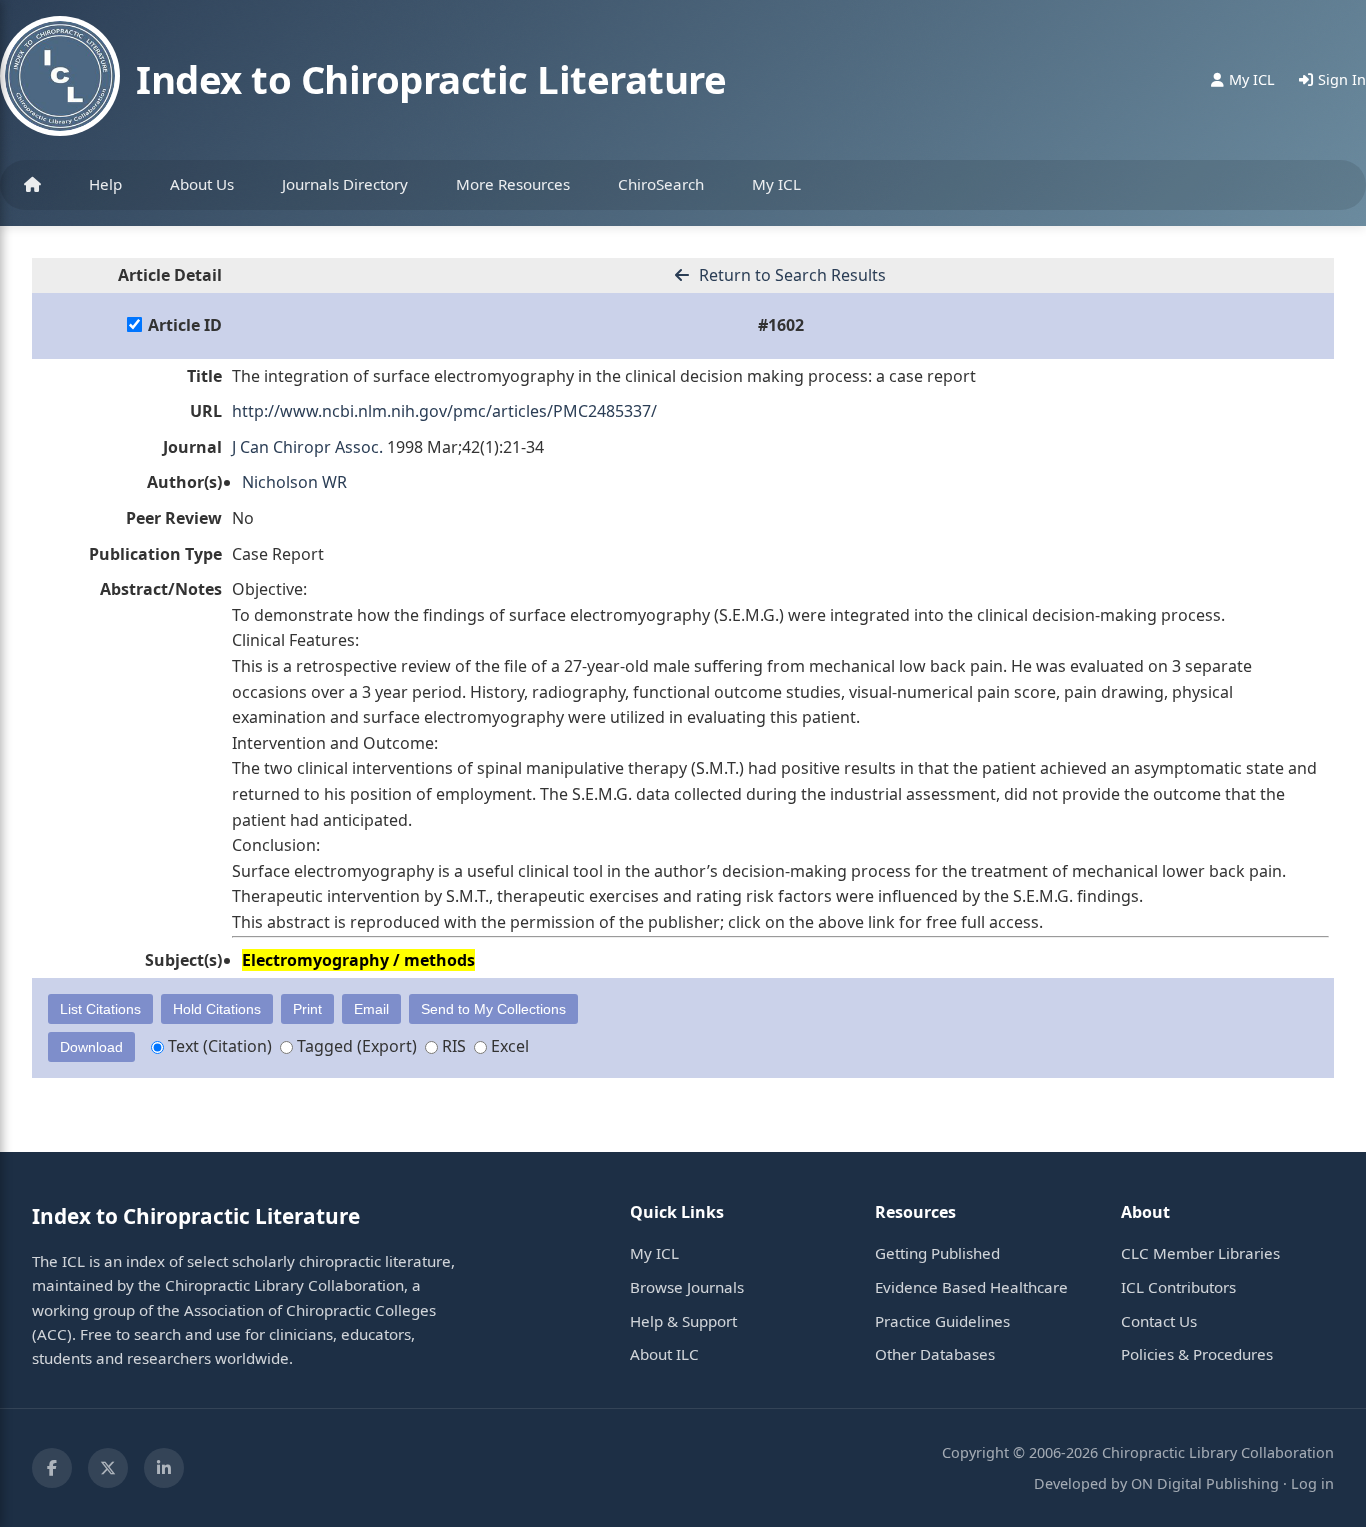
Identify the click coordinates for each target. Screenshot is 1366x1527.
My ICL (776, 184)
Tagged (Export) (355, 1046)
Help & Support (683, 1321)
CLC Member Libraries (1200, 1253)
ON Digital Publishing (1205, 1483)
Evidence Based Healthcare (971, 1287)
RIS (452, 1046)
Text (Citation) (218, 1046)
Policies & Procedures (1197, 1354)
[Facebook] (52, 1468)
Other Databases (935, 1354)
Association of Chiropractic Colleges (310, 1310)
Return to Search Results (790, 275)
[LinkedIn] (164, 1468)
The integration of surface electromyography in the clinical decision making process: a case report (604, 376)
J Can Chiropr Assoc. (307, 447)
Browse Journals (687, 1287)
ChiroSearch (661, 184)
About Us (202, 184)
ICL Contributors (1178, 1287)
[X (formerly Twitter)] (108, 1468)
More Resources (513, 184)
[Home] (32, 185)
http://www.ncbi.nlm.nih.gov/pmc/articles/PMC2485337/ (444, 411)
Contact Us (1159, 1321)
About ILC (664, 1354)
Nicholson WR (294, 482)
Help (105, 184)
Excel (508, 1046)
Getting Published (937, 1253)
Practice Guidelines (942, 1321)
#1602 (781, 325)
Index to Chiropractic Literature (431, 79)
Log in (1312, 1483)
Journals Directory (345, 184)
